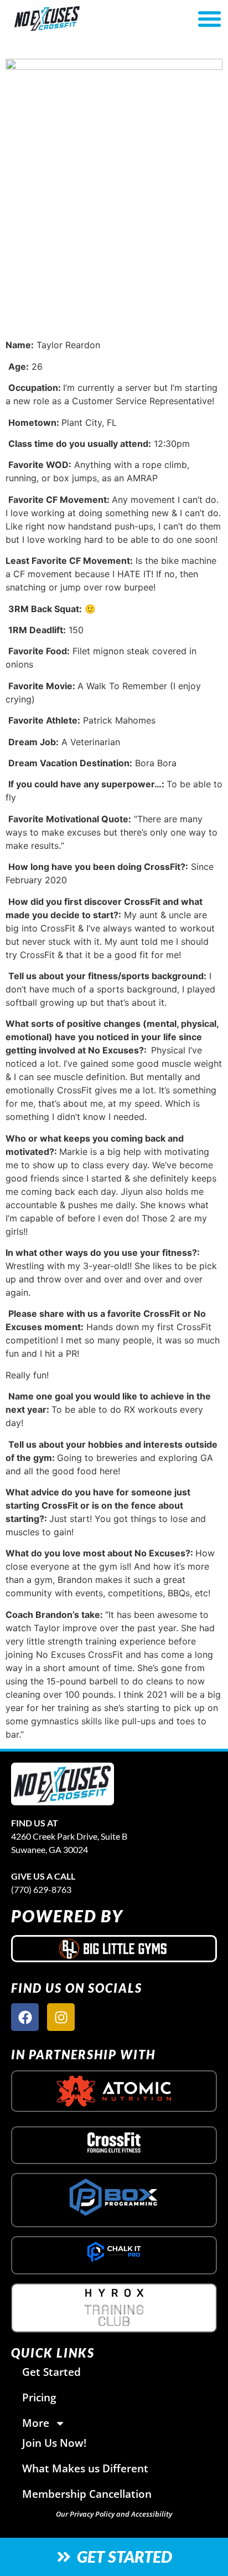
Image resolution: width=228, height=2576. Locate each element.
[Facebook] (25, 2017)
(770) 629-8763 (41, 1889)
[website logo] (80, 19)
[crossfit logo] (114, 2142)
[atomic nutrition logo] (114, 2091)
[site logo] (63, 1784)
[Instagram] (61, 2017)
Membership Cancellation (87, 2494)
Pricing (39, 2397)
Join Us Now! (54, 2443)
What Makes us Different (85, 2468)
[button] (209, 19)
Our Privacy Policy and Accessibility (114, 2514)
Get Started (51, 2372)
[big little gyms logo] (114, 1948)
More (36, 2423)
